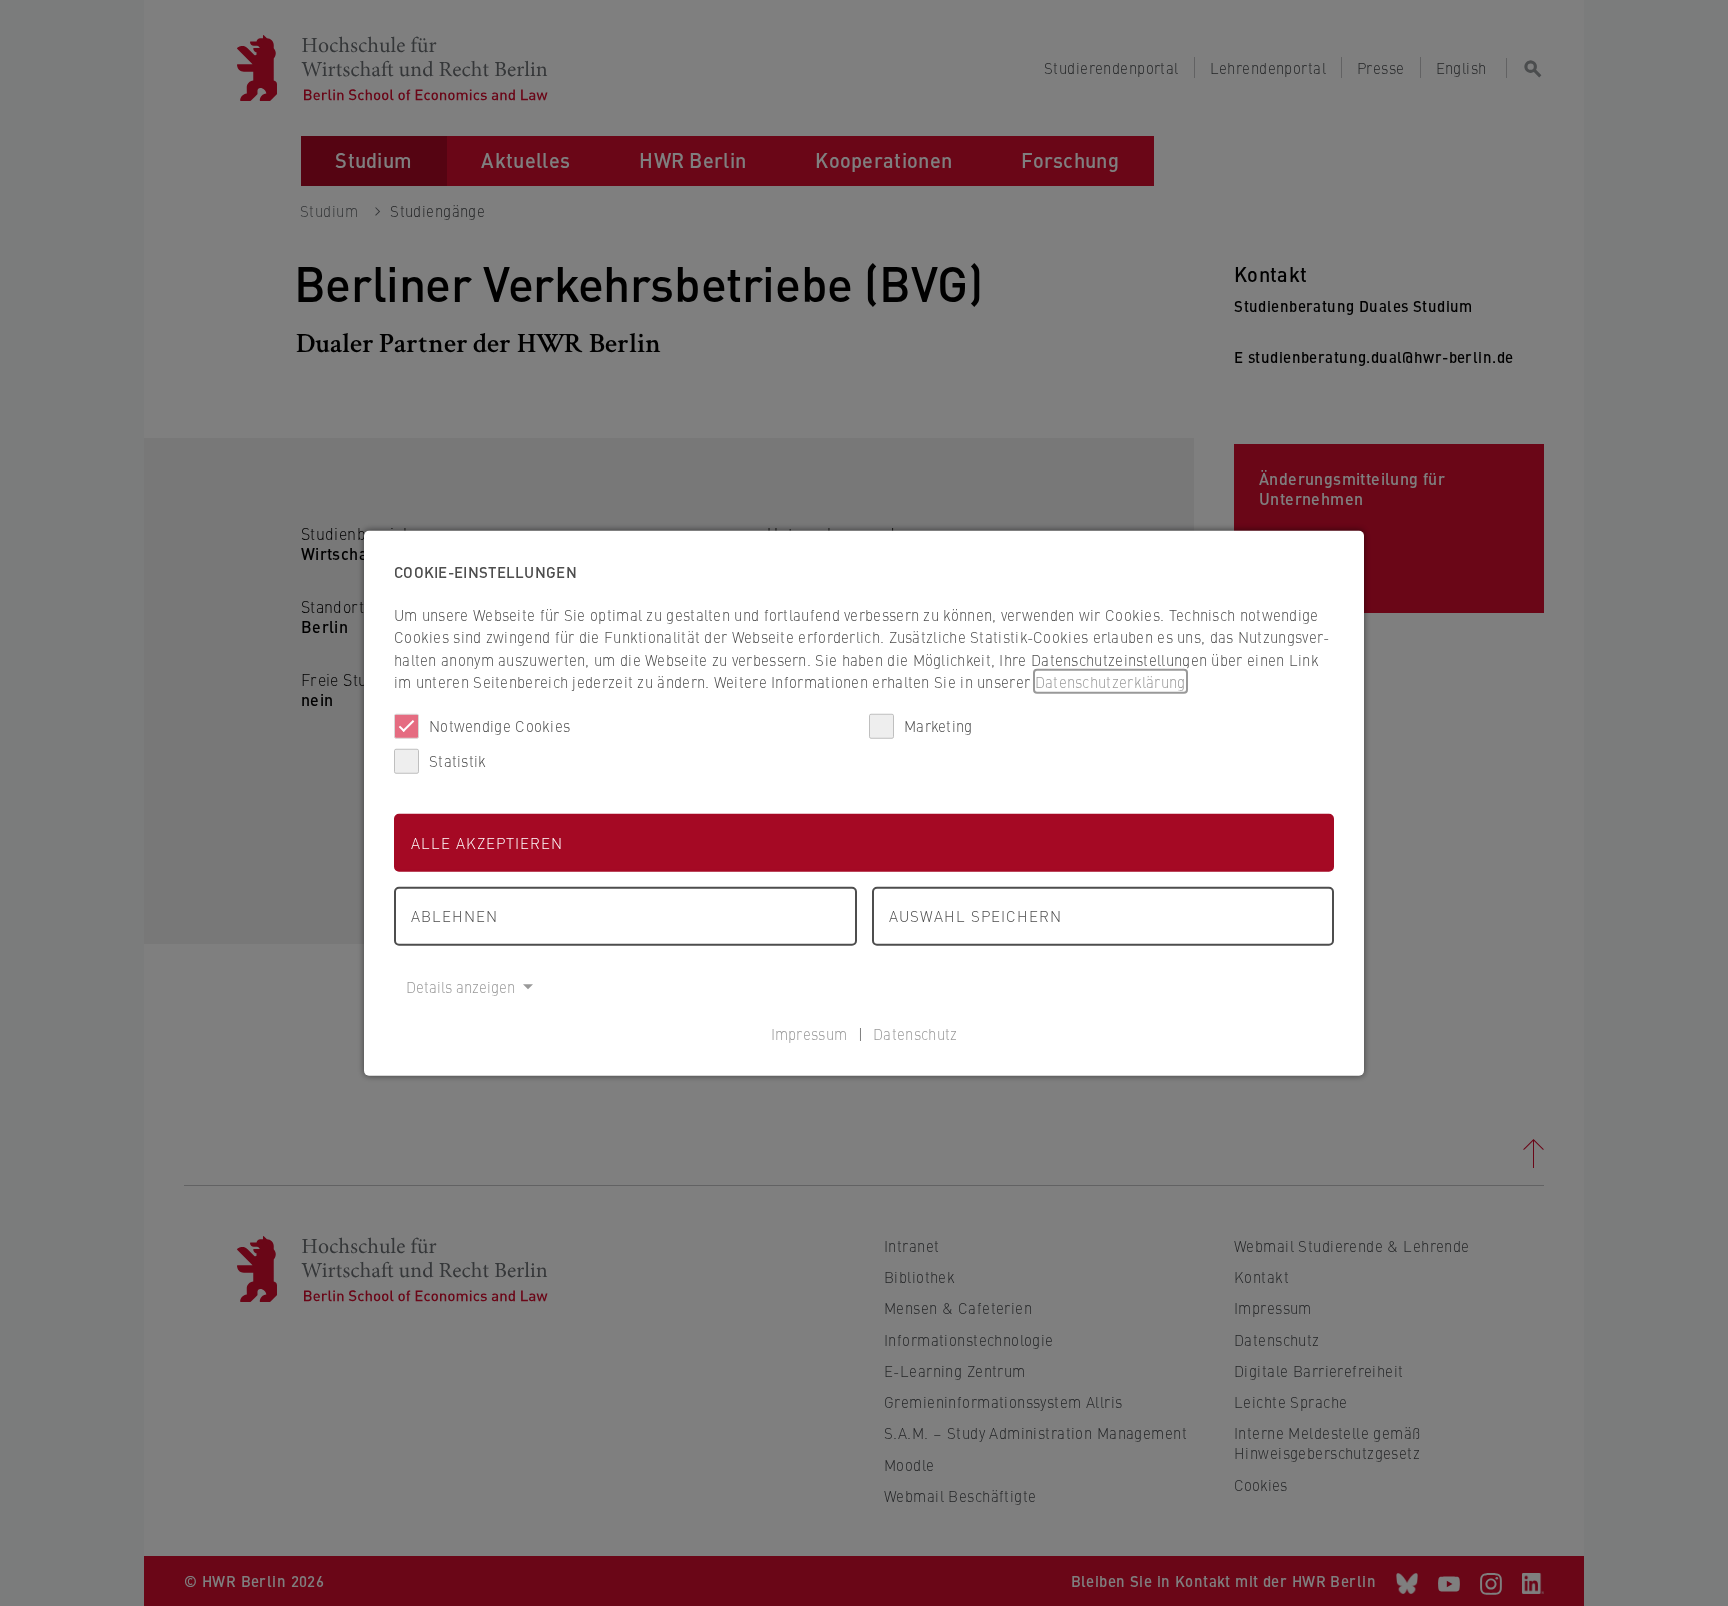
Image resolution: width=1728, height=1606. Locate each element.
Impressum (809, 1033)
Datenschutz (915, 1033)
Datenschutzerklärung (1110, 681)
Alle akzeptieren (487, 841)
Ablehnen (454, 915)
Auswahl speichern (975, 915)
